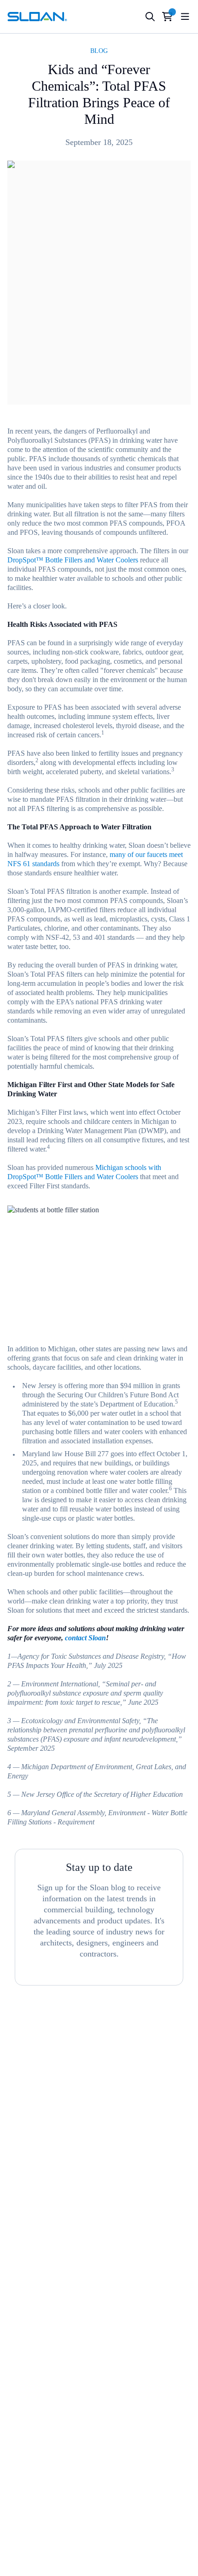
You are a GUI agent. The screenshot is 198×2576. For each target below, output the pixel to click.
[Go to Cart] (167, 17)
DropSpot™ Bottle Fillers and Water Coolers (73, 560)
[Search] (150, 17)
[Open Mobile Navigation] (185, 17)
